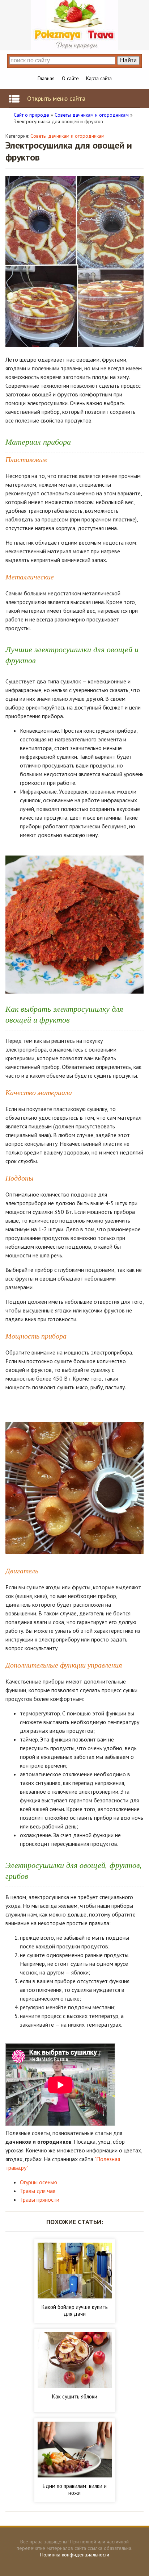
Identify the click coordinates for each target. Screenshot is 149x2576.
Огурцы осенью (39, 2182)
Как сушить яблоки (75, 2396)
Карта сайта (99, 78)
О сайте (70, 78)
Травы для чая (38, 2191)
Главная (46, 78)
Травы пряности (40, 2200)
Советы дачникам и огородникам (67, 136)
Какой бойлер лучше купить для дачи (75, 2310)
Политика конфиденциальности (75, 2555)
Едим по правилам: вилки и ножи (75, 2489)
